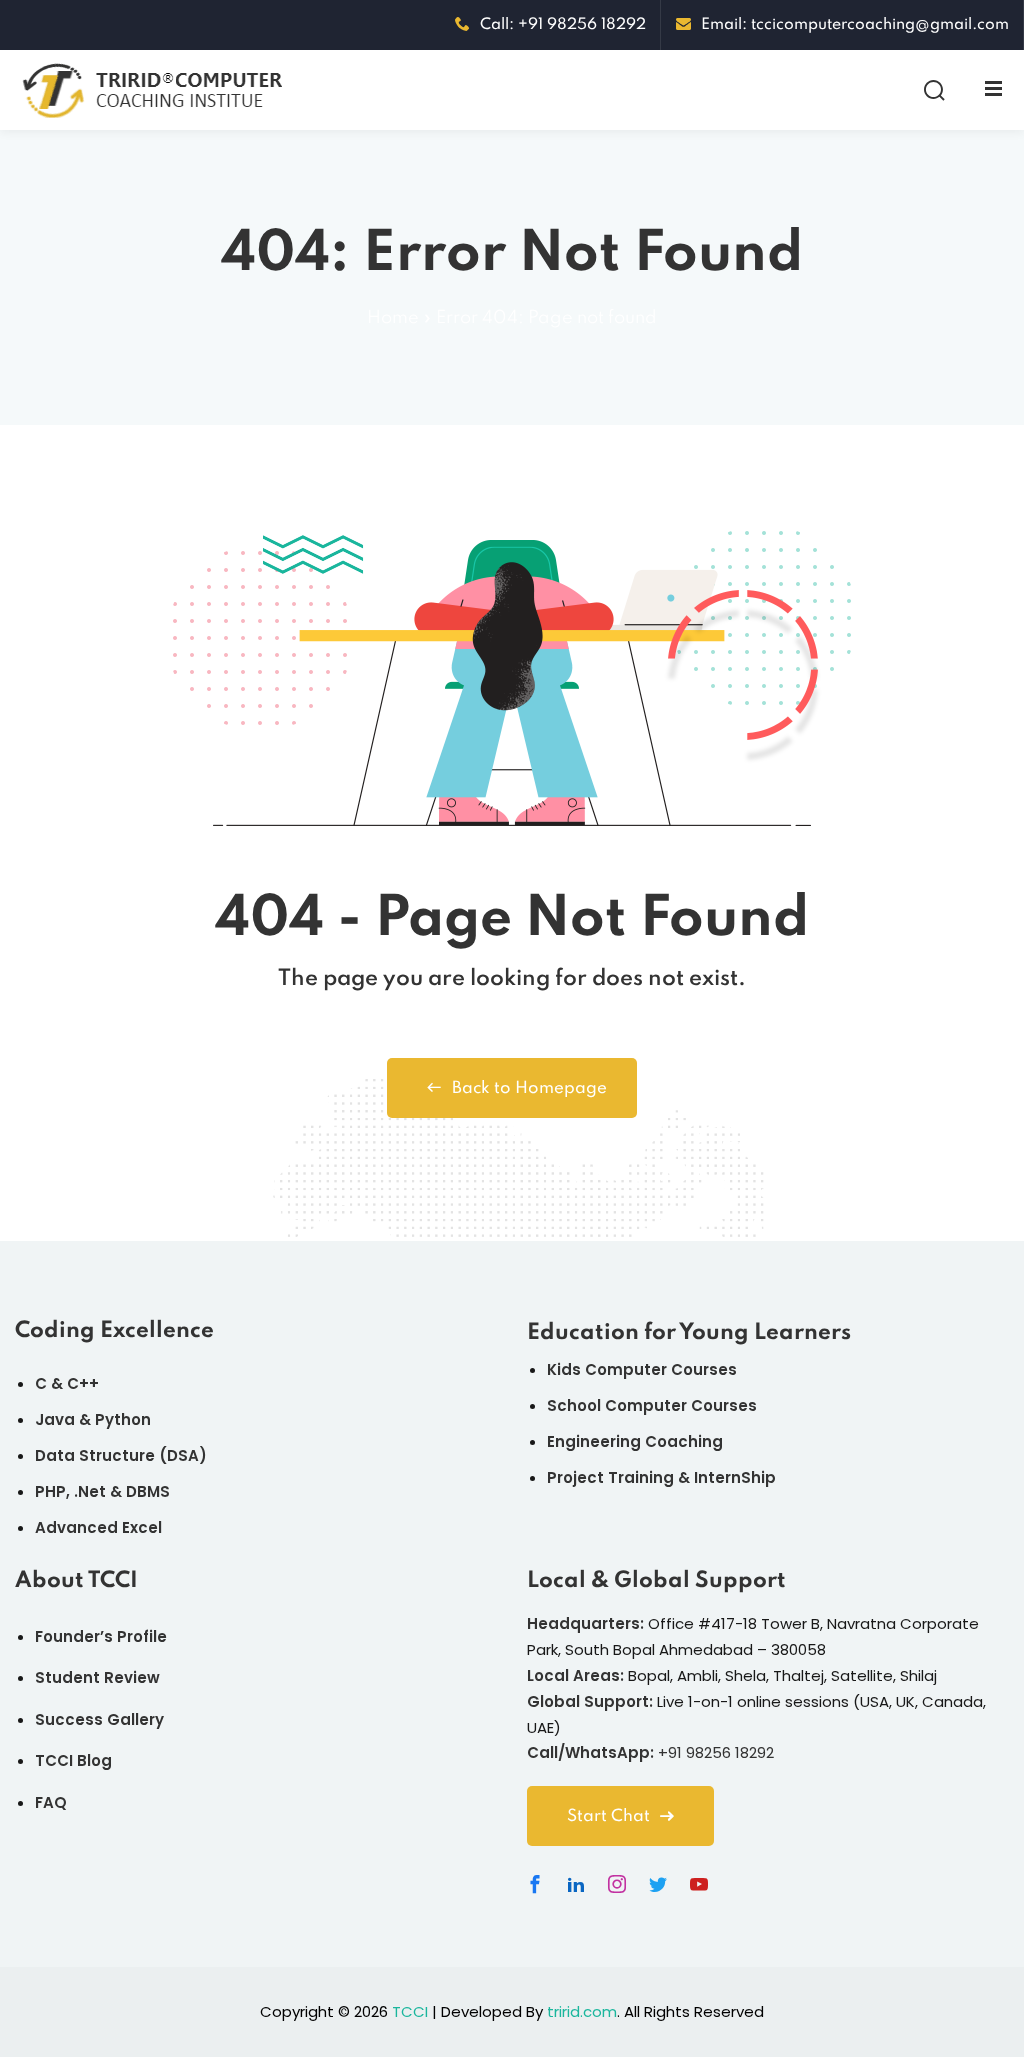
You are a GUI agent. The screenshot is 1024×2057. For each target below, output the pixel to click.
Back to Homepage (529, 1088)
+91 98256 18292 (716, 1752)
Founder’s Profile (101, 1636)
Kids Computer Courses (642, 1369)
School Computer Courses (652, 1405)
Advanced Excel (98, 1527)
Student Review (97, 1677)
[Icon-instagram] (617, 1884)
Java (55, 1419)
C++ (83, 1383)
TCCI (410, 2011)
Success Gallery (99, 1719)
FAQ (51, 1802)
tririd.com (582, 2011)
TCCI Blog (73, 1760)
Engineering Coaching (635, 1441)
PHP (50, 1491)
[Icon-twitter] (658, 1884)
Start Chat (608, 1816)
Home (393, 318)
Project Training (610, 1477)
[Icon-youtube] (699, 1884)
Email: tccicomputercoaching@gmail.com (855, 25)
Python (123, 1419)
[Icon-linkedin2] (576, 1884)
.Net (90, 1491)
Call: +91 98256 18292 (563, 25)
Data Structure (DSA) (121, 1455)
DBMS (148, 1491)
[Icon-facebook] (535, 1884)
